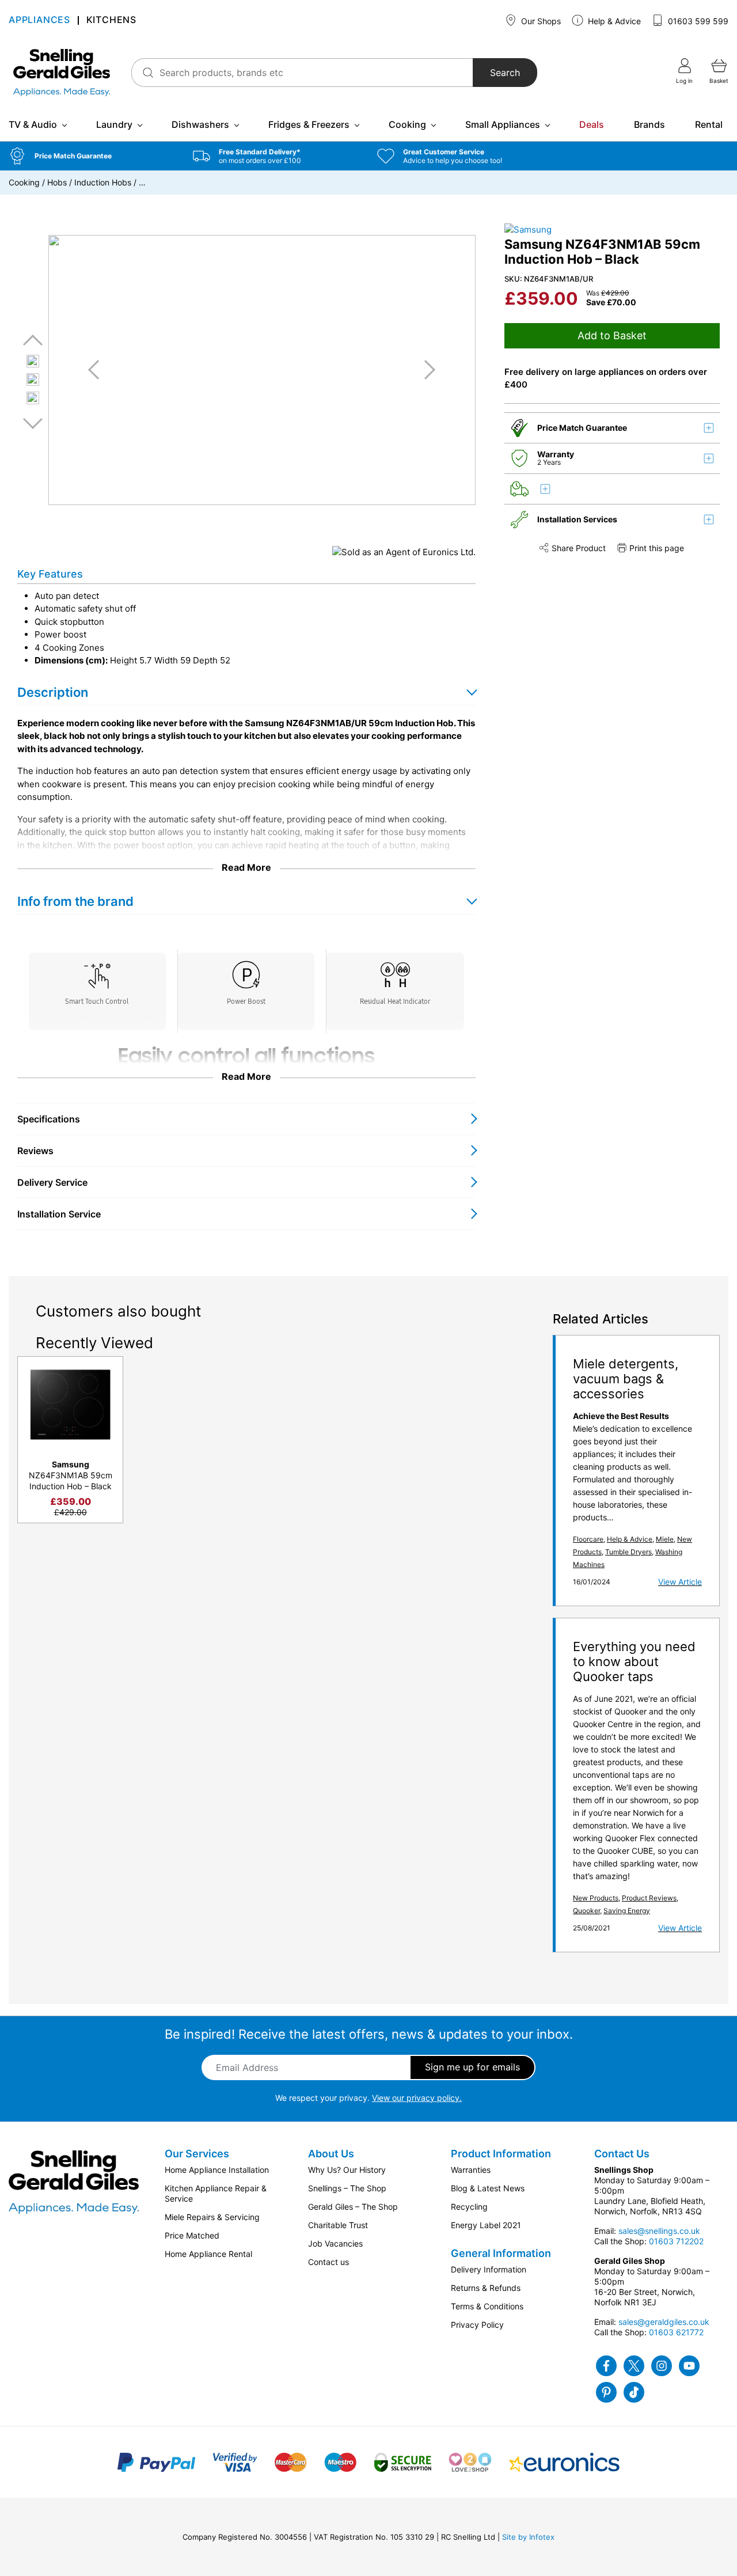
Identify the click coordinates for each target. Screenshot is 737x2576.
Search (505, 73)
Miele (665, 1539)
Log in (684, 81)
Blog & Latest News (488, 2188)
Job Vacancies (335, 2243)
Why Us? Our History (347, 2170)
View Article (680, 1582)
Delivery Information (489, 2269)
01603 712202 (676, 2241)
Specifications (49, 1119)
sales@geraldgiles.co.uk (664, 2322)
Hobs (57, 182)
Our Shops (540, 21)
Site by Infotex (528, 2537)
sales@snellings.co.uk (659, 2231)
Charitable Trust (338, 2225)
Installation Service (59, 1214)
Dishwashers (200, 124)
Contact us (328, 2262)
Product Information (501, 2154)
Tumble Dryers (628, 1552)
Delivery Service (52, 1182)
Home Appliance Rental (208, 2254)
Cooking (407, 124)
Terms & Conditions (487, 2306)
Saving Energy (627, 1911)
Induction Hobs (103, 182)
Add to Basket (612, 335)
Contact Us (622, 2154)
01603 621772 (676, 2332)
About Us (331, 2154)
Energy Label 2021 (486, 2225)
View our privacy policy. (417, 2098)
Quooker (586, 1911)
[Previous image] (98, 370)
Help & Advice (613, 21)
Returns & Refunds (486, 2288)
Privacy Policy (477, 2325)
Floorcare (588, 1539)
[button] (92, 156)
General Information (501, 2253)
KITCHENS (111, 20)
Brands (649, 124)
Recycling (469, 2207)
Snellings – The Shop (347, 2188)
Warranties (471, 2170)
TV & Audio (33, 124)
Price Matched (192, 2235)
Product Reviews (649, 1898)
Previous (33, 341)
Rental (709, 124)
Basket (719, 81)
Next (33, 423)
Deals (592, 124)
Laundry (114, 124)
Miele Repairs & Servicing (212, 2217)
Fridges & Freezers (309, 124)
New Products (596, 1898)
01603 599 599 (697, 21)
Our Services (197, 2154)
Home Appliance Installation (217, 2170)
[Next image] (426, 370)
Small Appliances (503, 124)
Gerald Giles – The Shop (353, 2207)
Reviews (35, 1151)
